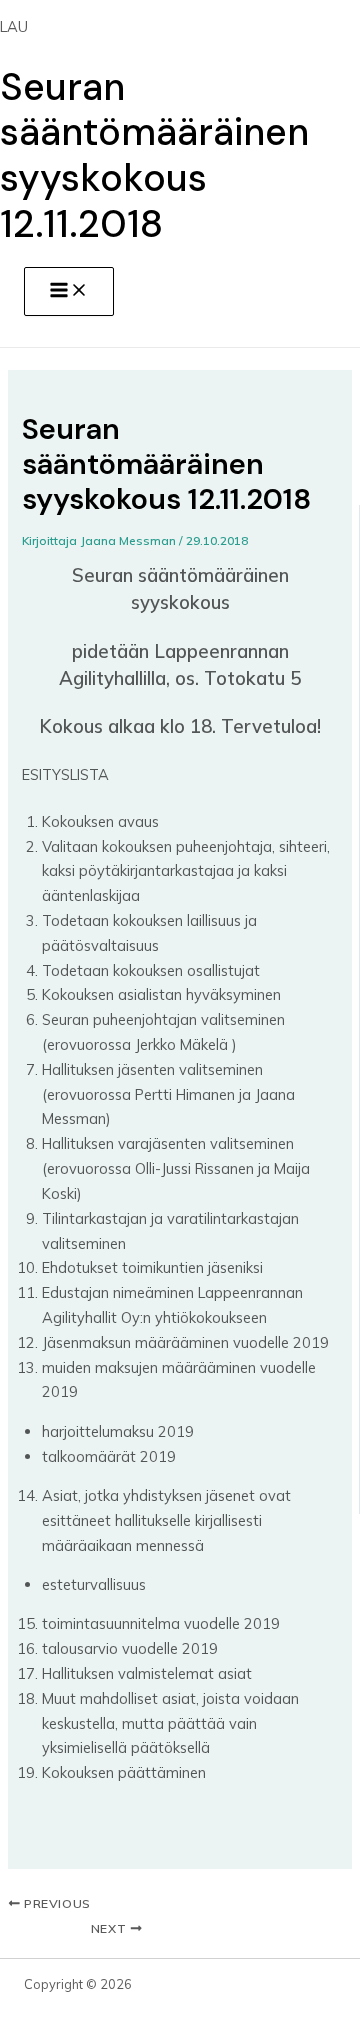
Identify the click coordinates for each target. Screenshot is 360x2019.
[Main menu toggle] (69, 291)
